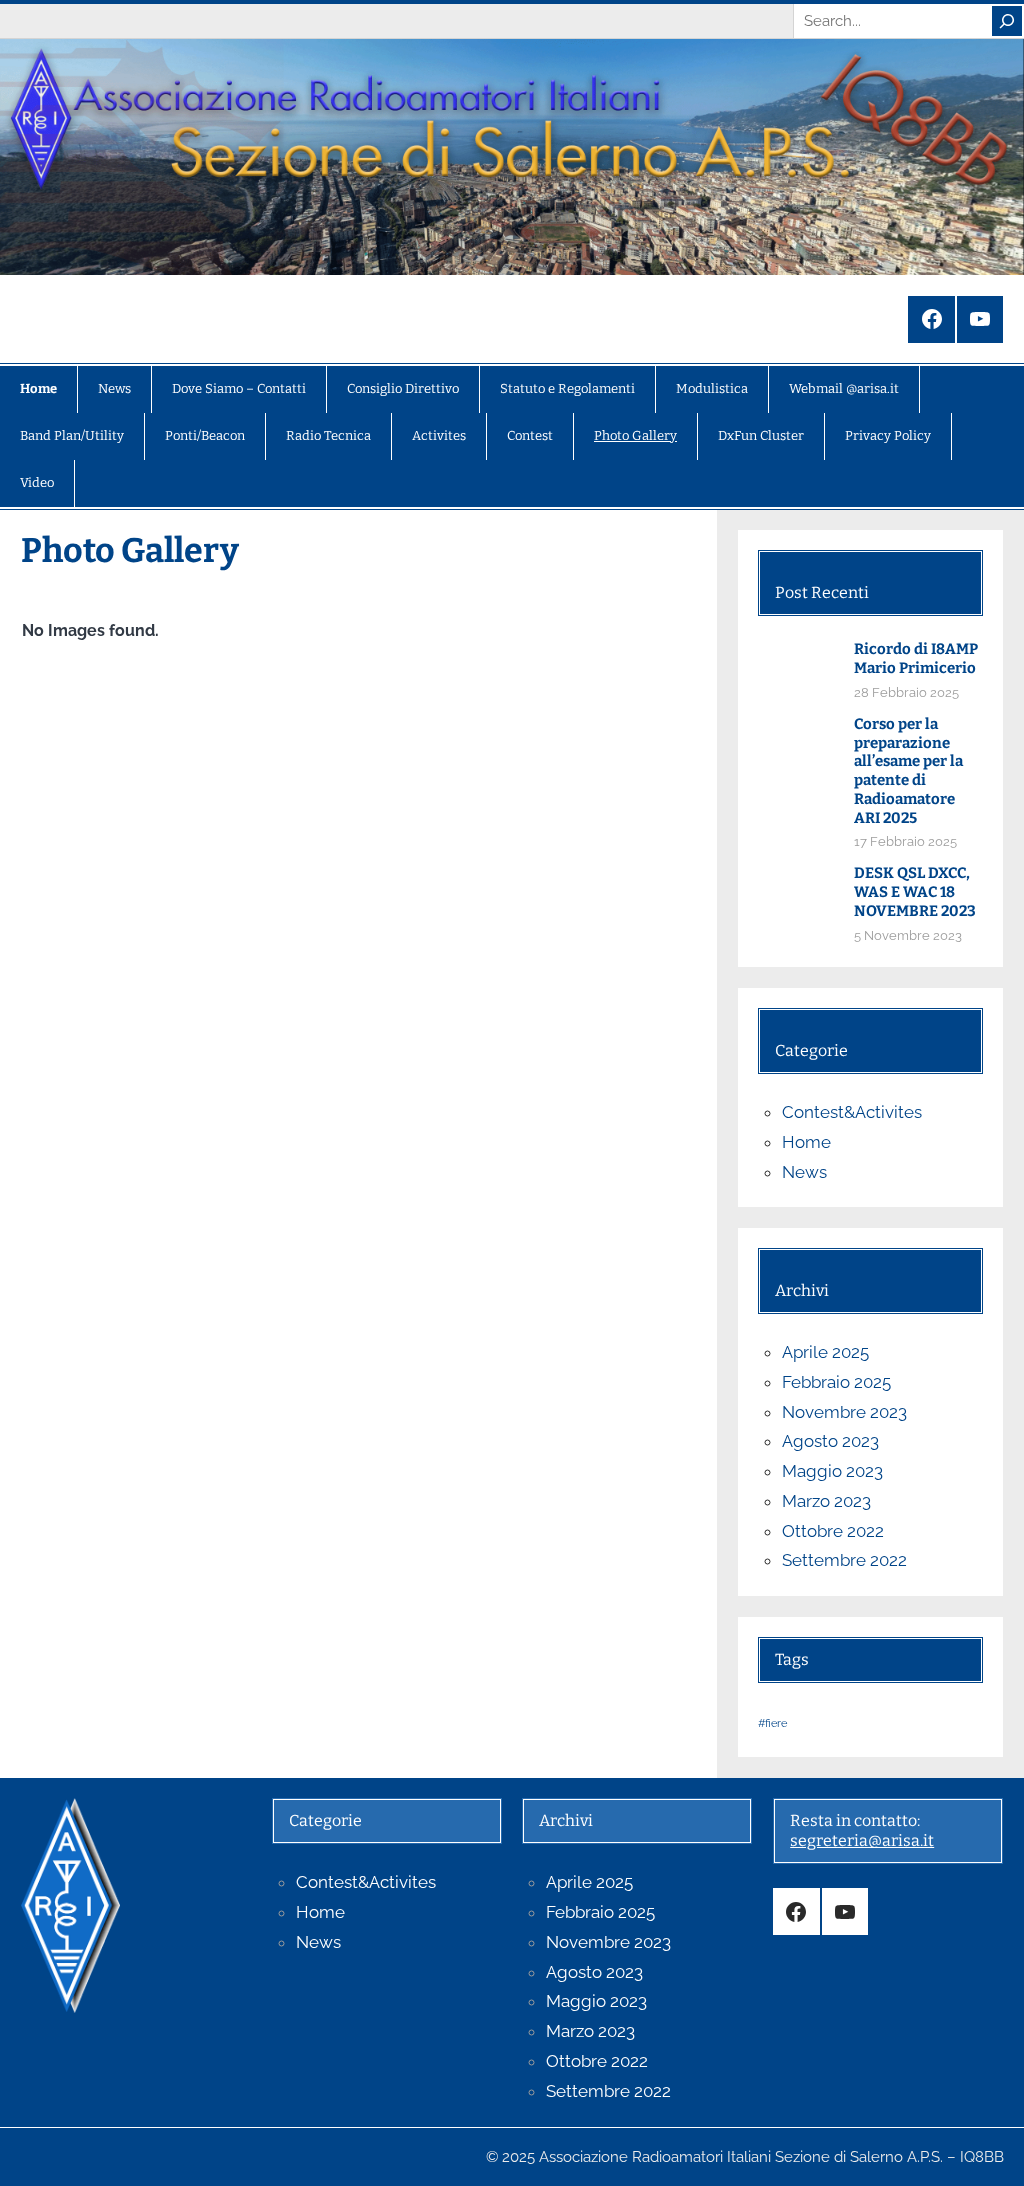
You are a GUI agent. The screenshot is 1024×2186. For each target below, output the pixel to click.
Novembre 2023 (844, 1412)
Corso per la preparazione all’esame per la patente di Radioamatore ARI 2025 (908, 771)
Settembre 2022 (844, 1560)
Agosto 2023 (830, 1441)
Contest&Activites (852, 1112)
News (804, 1172)
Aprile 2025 (825, 1352)
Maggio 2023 (832, 1471)
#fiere (772, 1723)
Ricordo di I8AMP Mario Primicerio (916, 658)
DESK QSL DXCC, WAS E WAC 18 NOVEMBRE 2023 (915, 892)
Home (806, 1142)
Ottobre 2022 (833, 1531)
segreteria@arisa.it (862, 1840)
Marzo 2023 (826, 1501)
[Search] (1007, 21)
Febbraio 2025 (836, 1382)
